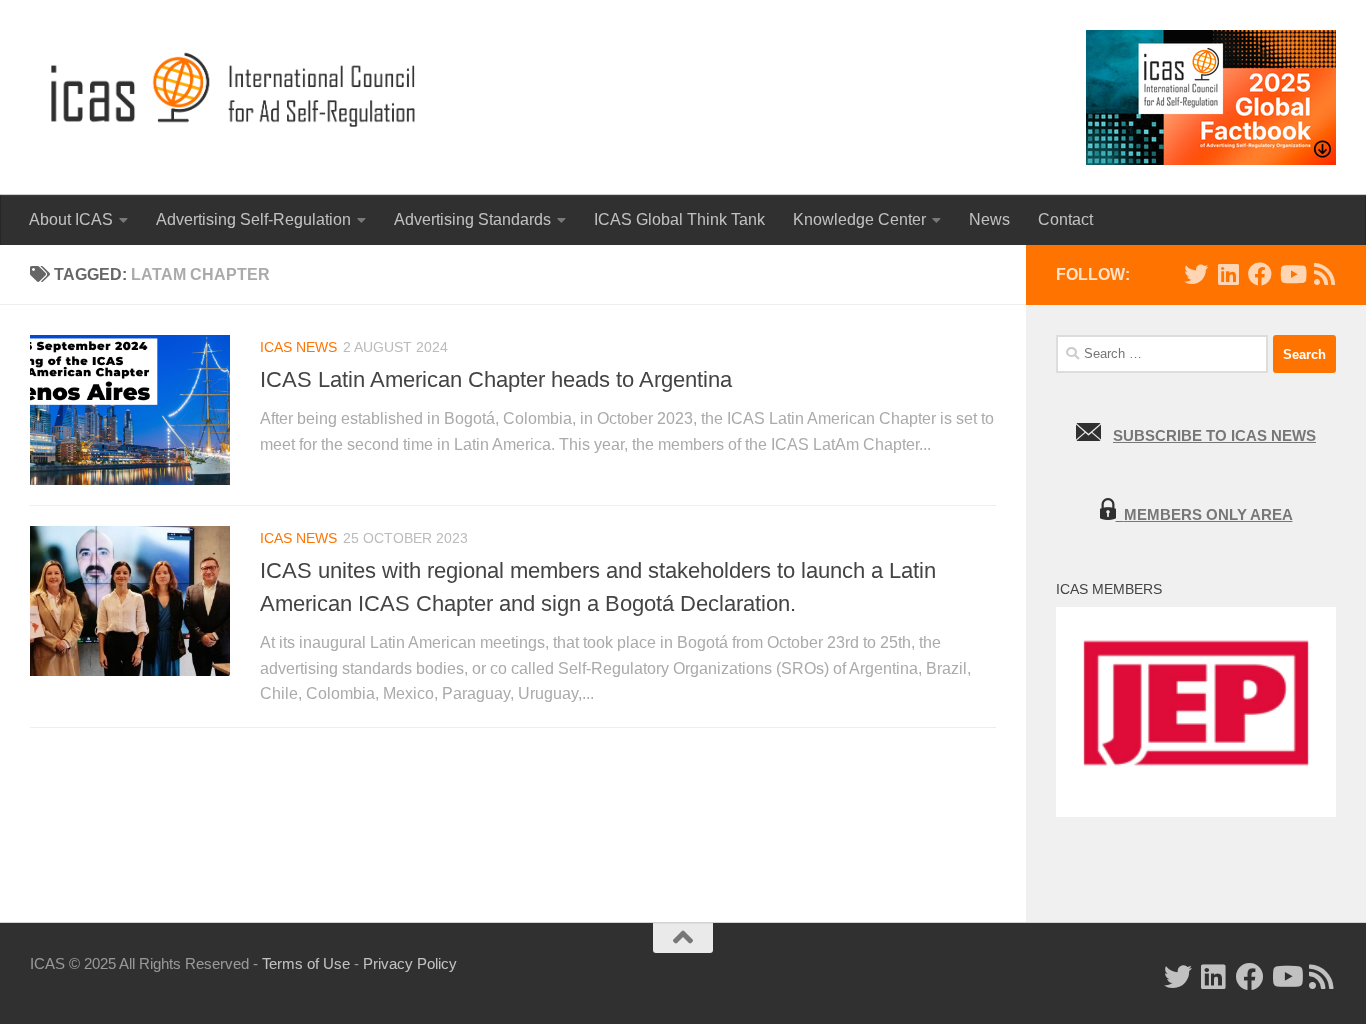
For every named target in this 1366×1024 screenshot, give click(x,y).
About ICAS (71, 219)
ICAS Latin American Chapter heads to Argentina (496, 379)
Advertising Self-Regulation (253, 219)
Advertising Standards (472, 219)
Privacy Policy (410, 963)
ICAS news (298, 347)
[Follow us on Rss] (1324, 274)
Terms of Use (306, 963)
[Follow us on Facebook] (1260, 274)
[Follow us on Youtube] (1292, 274)
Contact (1065, 219)
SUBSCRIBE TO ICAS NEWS (1214, 435)
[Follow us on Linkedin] (1228, 274)
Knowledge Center (859, 219)
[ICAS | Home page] (234, 90)
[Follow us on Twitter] (1196, 274)
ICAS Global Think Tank (679, 219)
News (989, 219)
